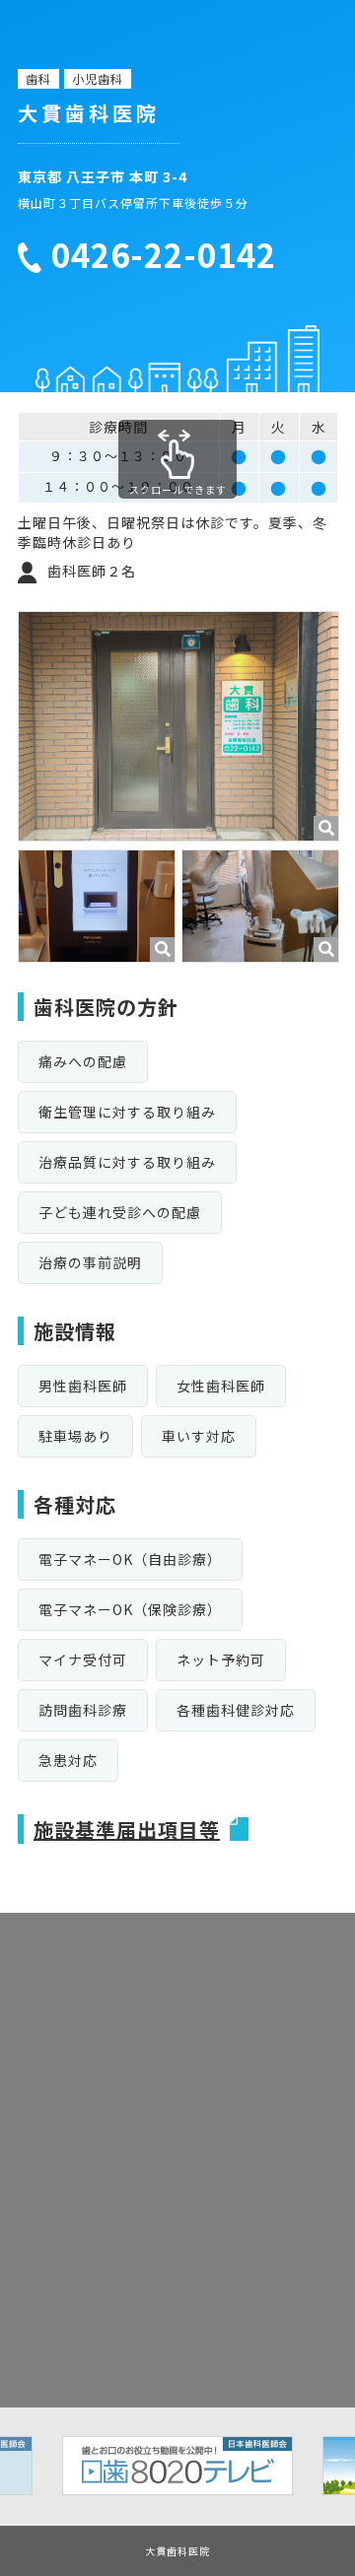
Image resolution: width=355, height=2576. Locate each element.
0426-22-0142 (164, 255)
